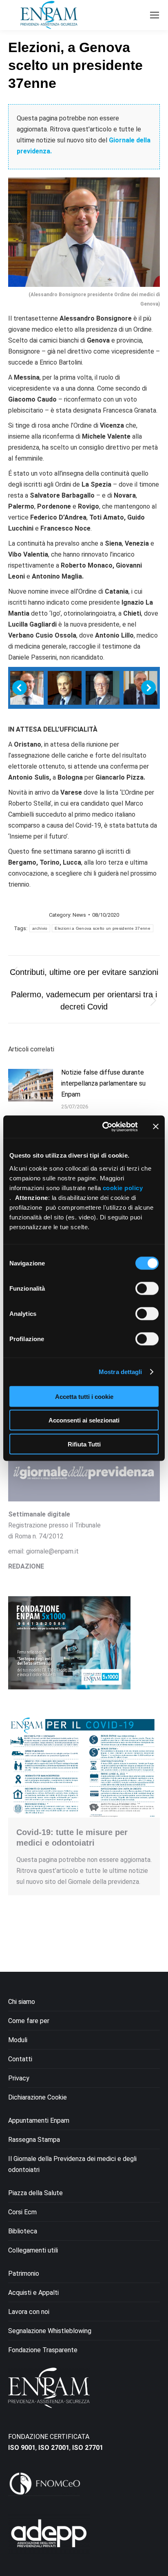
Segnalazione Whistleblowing (50, 2331)
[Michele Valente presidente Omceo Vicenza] (103, 688)
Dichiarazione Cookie (38, 2097)
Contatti (20, 2059)
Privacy (19, 2078)
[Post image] (31, 1085)
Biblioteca (23, 2231)
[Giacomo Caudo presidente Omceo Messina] (65, 688)
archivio (40, 928)
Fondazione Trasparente (43, 2350)
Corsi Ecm (22, 2212)
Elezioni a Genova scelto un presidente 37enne (103, 928)
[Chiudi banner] (156, 1127)
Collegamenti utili (33, 2250)
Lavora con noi (29, 2312)
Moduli (18, 2040)
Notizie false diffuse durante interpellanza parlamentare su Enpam (103, 1083)
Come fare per (29, 2021)
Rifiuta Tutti (84, 1444)
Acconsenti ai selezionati (84, 1420)
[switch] (147, 1288)
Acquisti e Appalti (33, 2293)
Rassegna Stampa (34, 2140)
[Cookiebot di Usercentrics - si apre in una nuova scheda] (104, 1127)
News (79, 915)
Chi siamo (22, 2002)
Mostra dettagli (120, 1372)
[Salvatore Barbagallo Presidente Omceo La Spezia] (140, 688)
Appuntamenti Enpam (39, 2120)
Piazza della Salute (35, 2193)
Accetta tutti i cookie (84, 1396)
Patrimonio (24, 2273)
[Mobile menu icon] (155, 15)
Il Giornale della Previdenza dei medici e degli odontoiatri (72, 2164)
